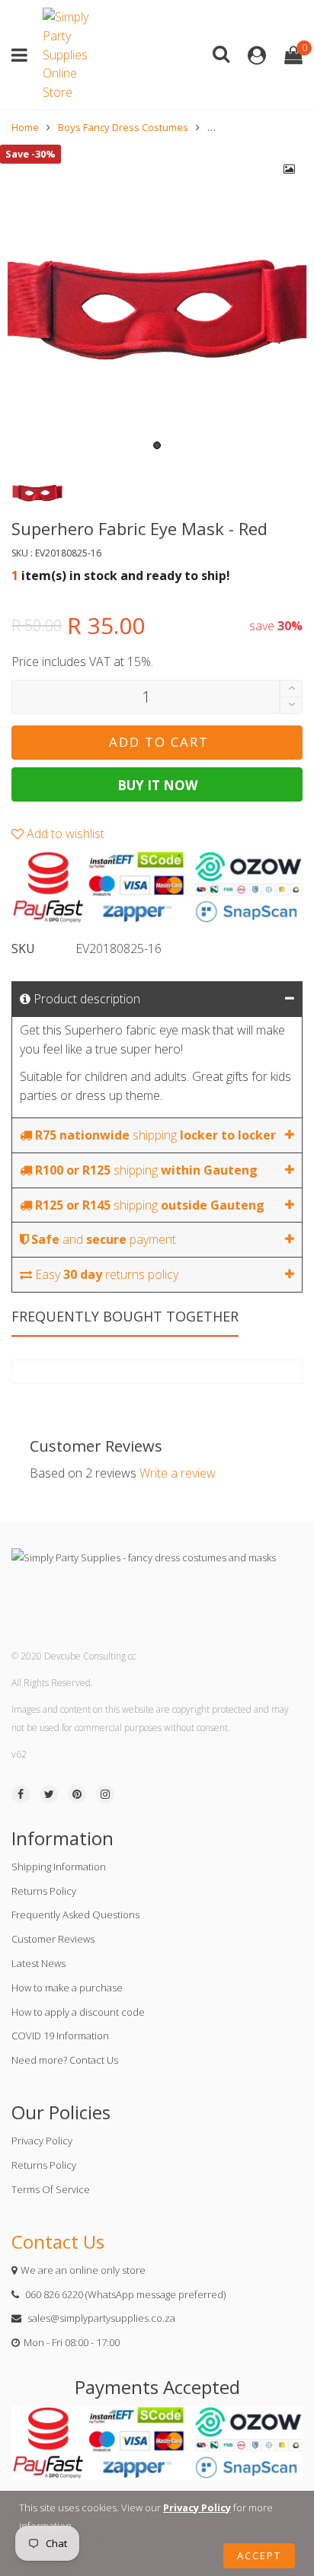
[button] (291, 705)
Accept (259, 2555)
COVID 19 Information (60, 2036)
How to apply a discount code (78, 2012)
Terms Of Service (51, 2189)
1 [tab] (157, 445)
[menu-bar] (23, 55)
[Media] (290, 169)
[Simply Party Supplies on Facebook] (21, 1794)
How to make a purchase (67, 1988)
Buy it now (157, 785)
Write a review (178, 1473)
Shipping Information (59, 1867)
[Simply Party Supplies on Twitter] (49, 1794)
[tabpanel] (157, 301)
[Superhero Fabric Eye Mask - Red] (157, 301)
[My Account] (257, 55)
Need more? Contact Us (65, 2060)
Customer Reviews (53, 1939)
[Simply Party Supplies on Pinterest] (77, 1794)
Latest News (38, 1963)
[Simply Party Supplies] (69, 55)
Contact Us (58, 2241)
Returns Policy (44, 1891)
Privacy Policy (42, 2141)
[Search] (221, 53)
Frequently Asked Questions (75, 1914)
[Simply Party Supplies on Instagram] (105, 1794)
